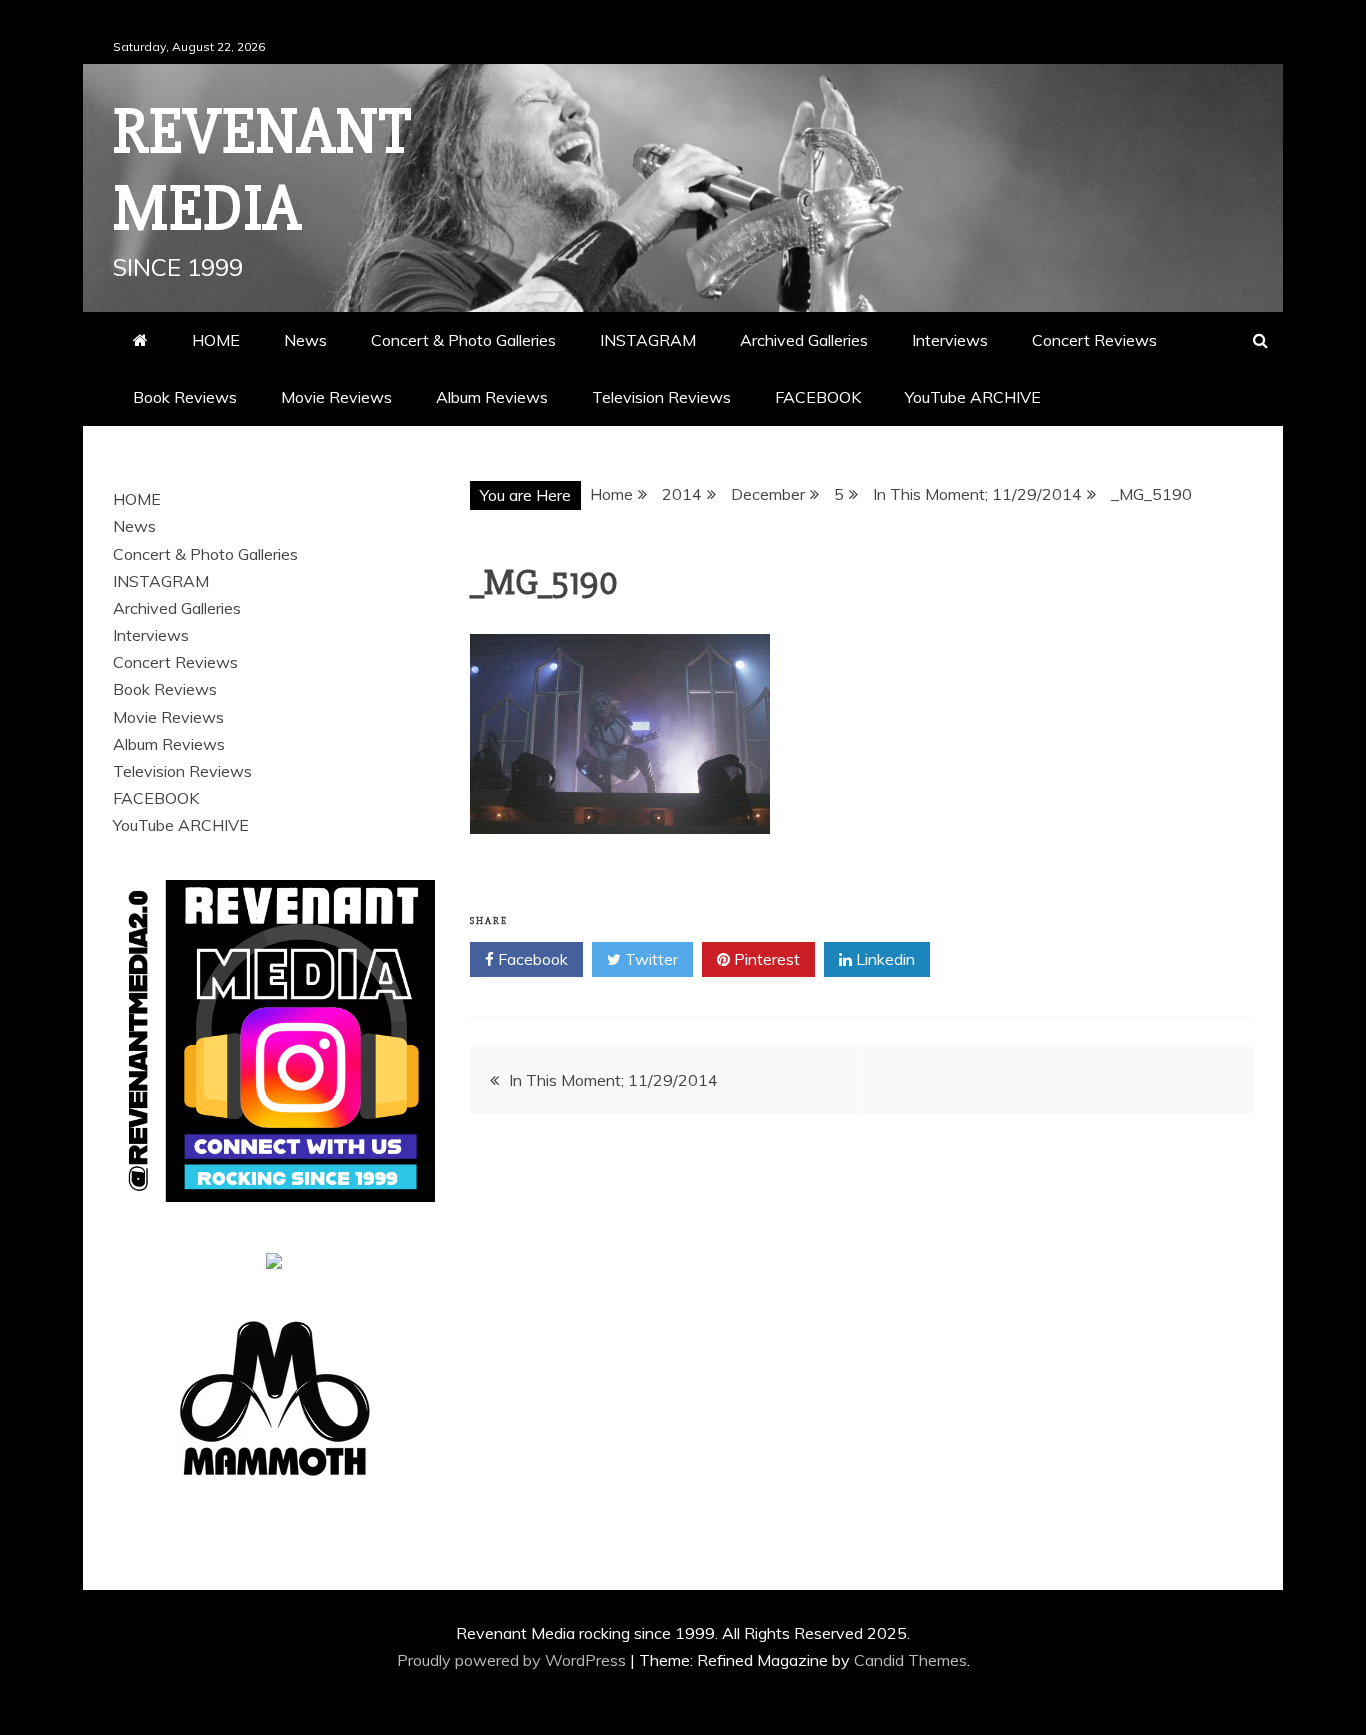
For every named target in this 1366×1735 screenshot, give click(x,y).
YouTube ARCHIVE (973, 397)
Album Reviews (492, 397)
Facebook (531, 959)
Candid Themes (910, 1660)
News (305, 340)
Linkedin (883, 959)
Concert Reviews (1094, 340)
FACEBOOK (818, 397)
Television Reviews (661, 397)
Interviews (950, 340)
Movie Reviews (336, 397)
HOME (216, 340)
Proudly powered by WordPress (513, 1660)
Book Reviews (185, 397)
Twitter (649, 959)
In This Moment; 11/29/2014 (613, 1080)
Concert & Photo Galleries (463, 340)
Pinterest (765, 959)
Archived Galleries (804, 340)
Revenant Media (262, 170)
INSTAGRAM (648, 340)
